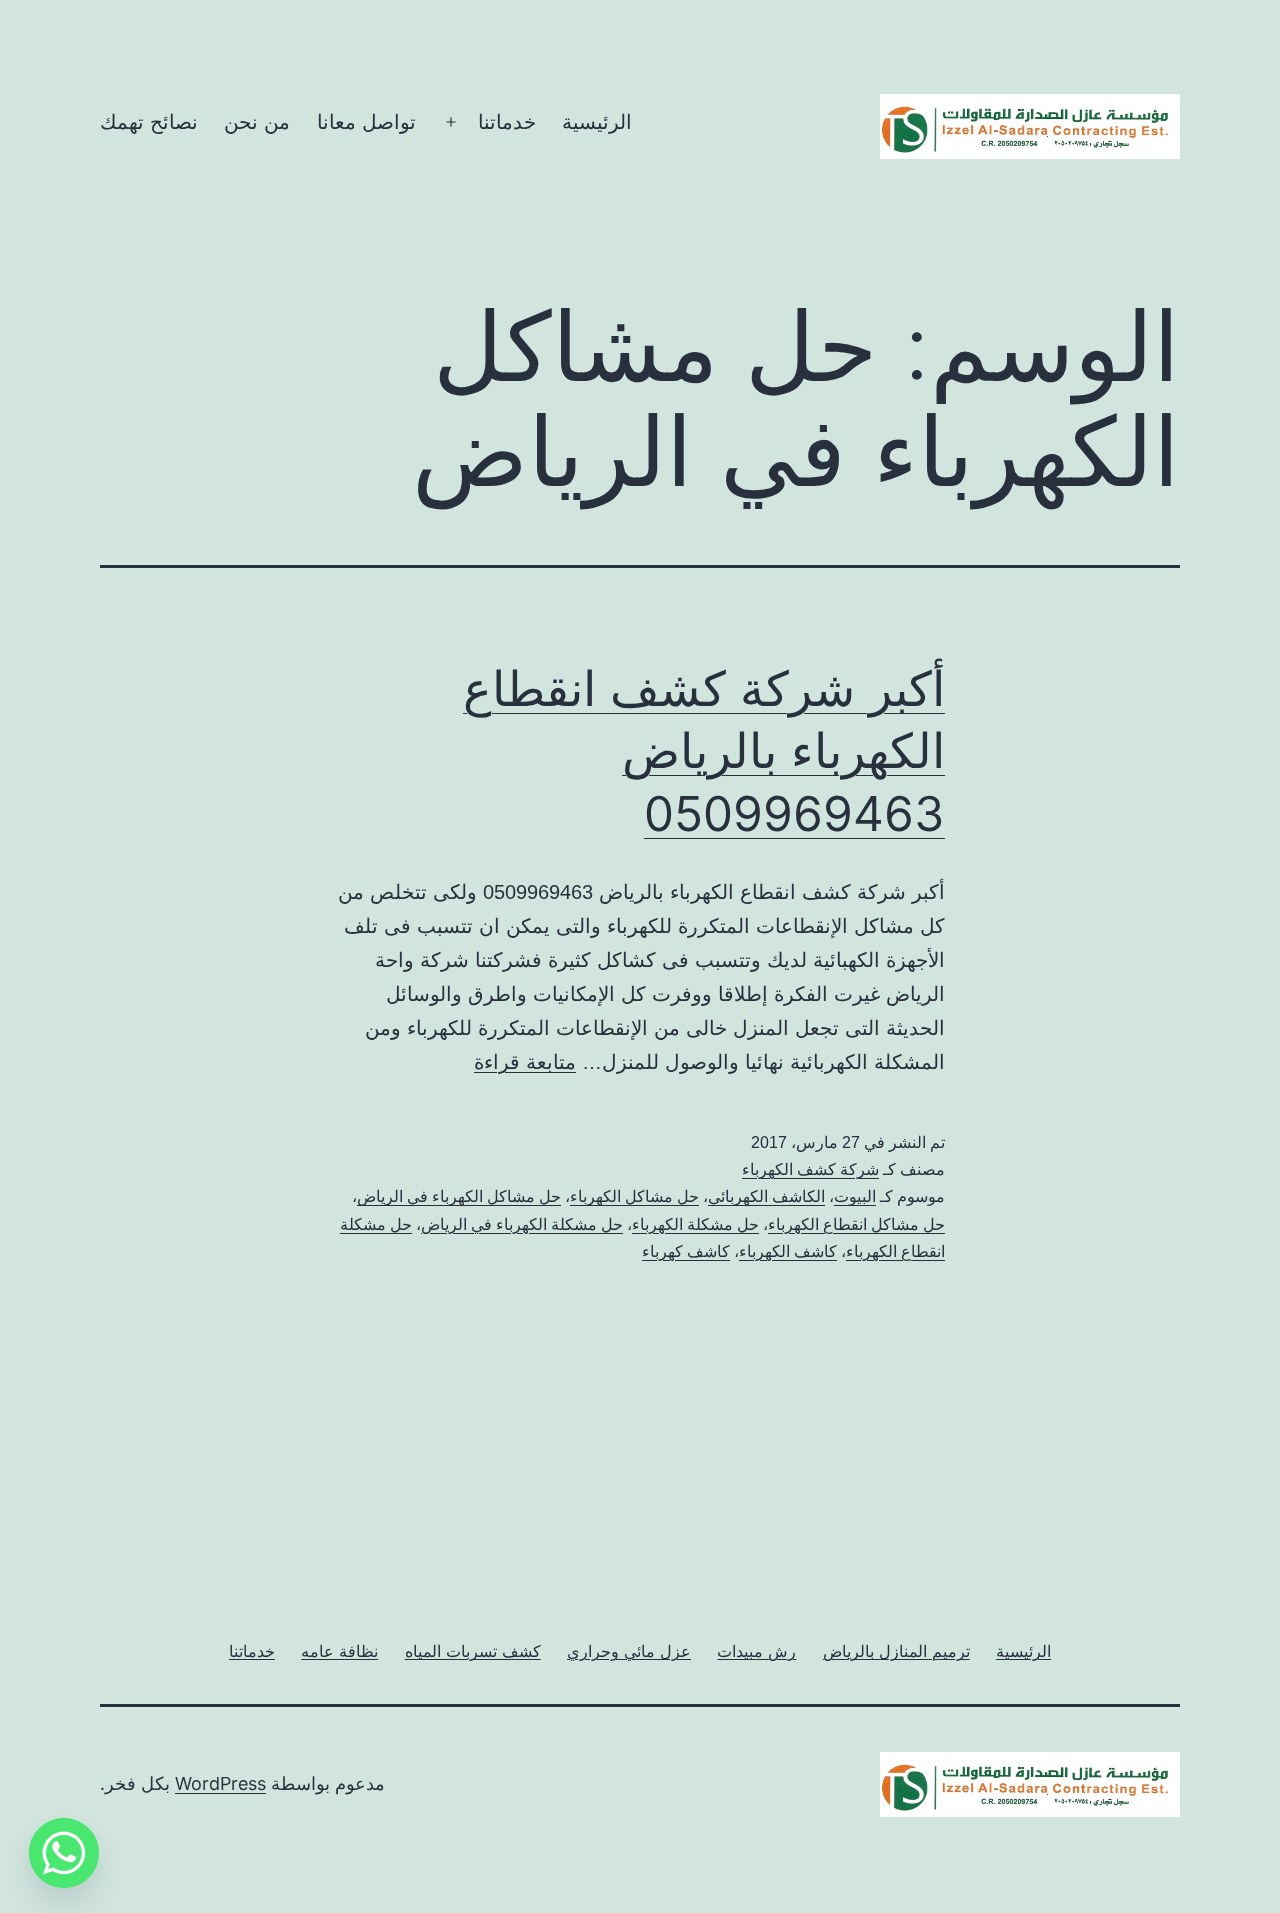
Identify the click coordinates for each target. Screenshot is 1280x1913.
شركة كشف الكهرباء (810, 1169)
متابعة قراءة (525, 1062)
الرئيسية (597, 122)
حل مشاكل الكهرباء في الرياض (459, 1196)
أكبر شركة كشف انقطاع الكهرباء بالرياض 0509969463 (704, 751)
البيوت (855, 1196)
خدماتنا (507, 122)
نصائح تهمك (149, 122)
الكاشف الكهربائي (766, 1196)
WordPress (220, 1783)
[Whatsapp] (64, 1853)
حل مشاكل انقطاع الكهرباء (856, 1224)
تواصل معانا (366, 122)
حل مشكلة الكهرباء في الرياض (522, 1224)
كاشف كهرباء (686, 1251)
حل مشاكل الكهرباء (634, 1196)
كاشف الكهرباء (788, 1251)
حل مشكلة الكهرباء (695, 1224)
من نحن (257, 122)
